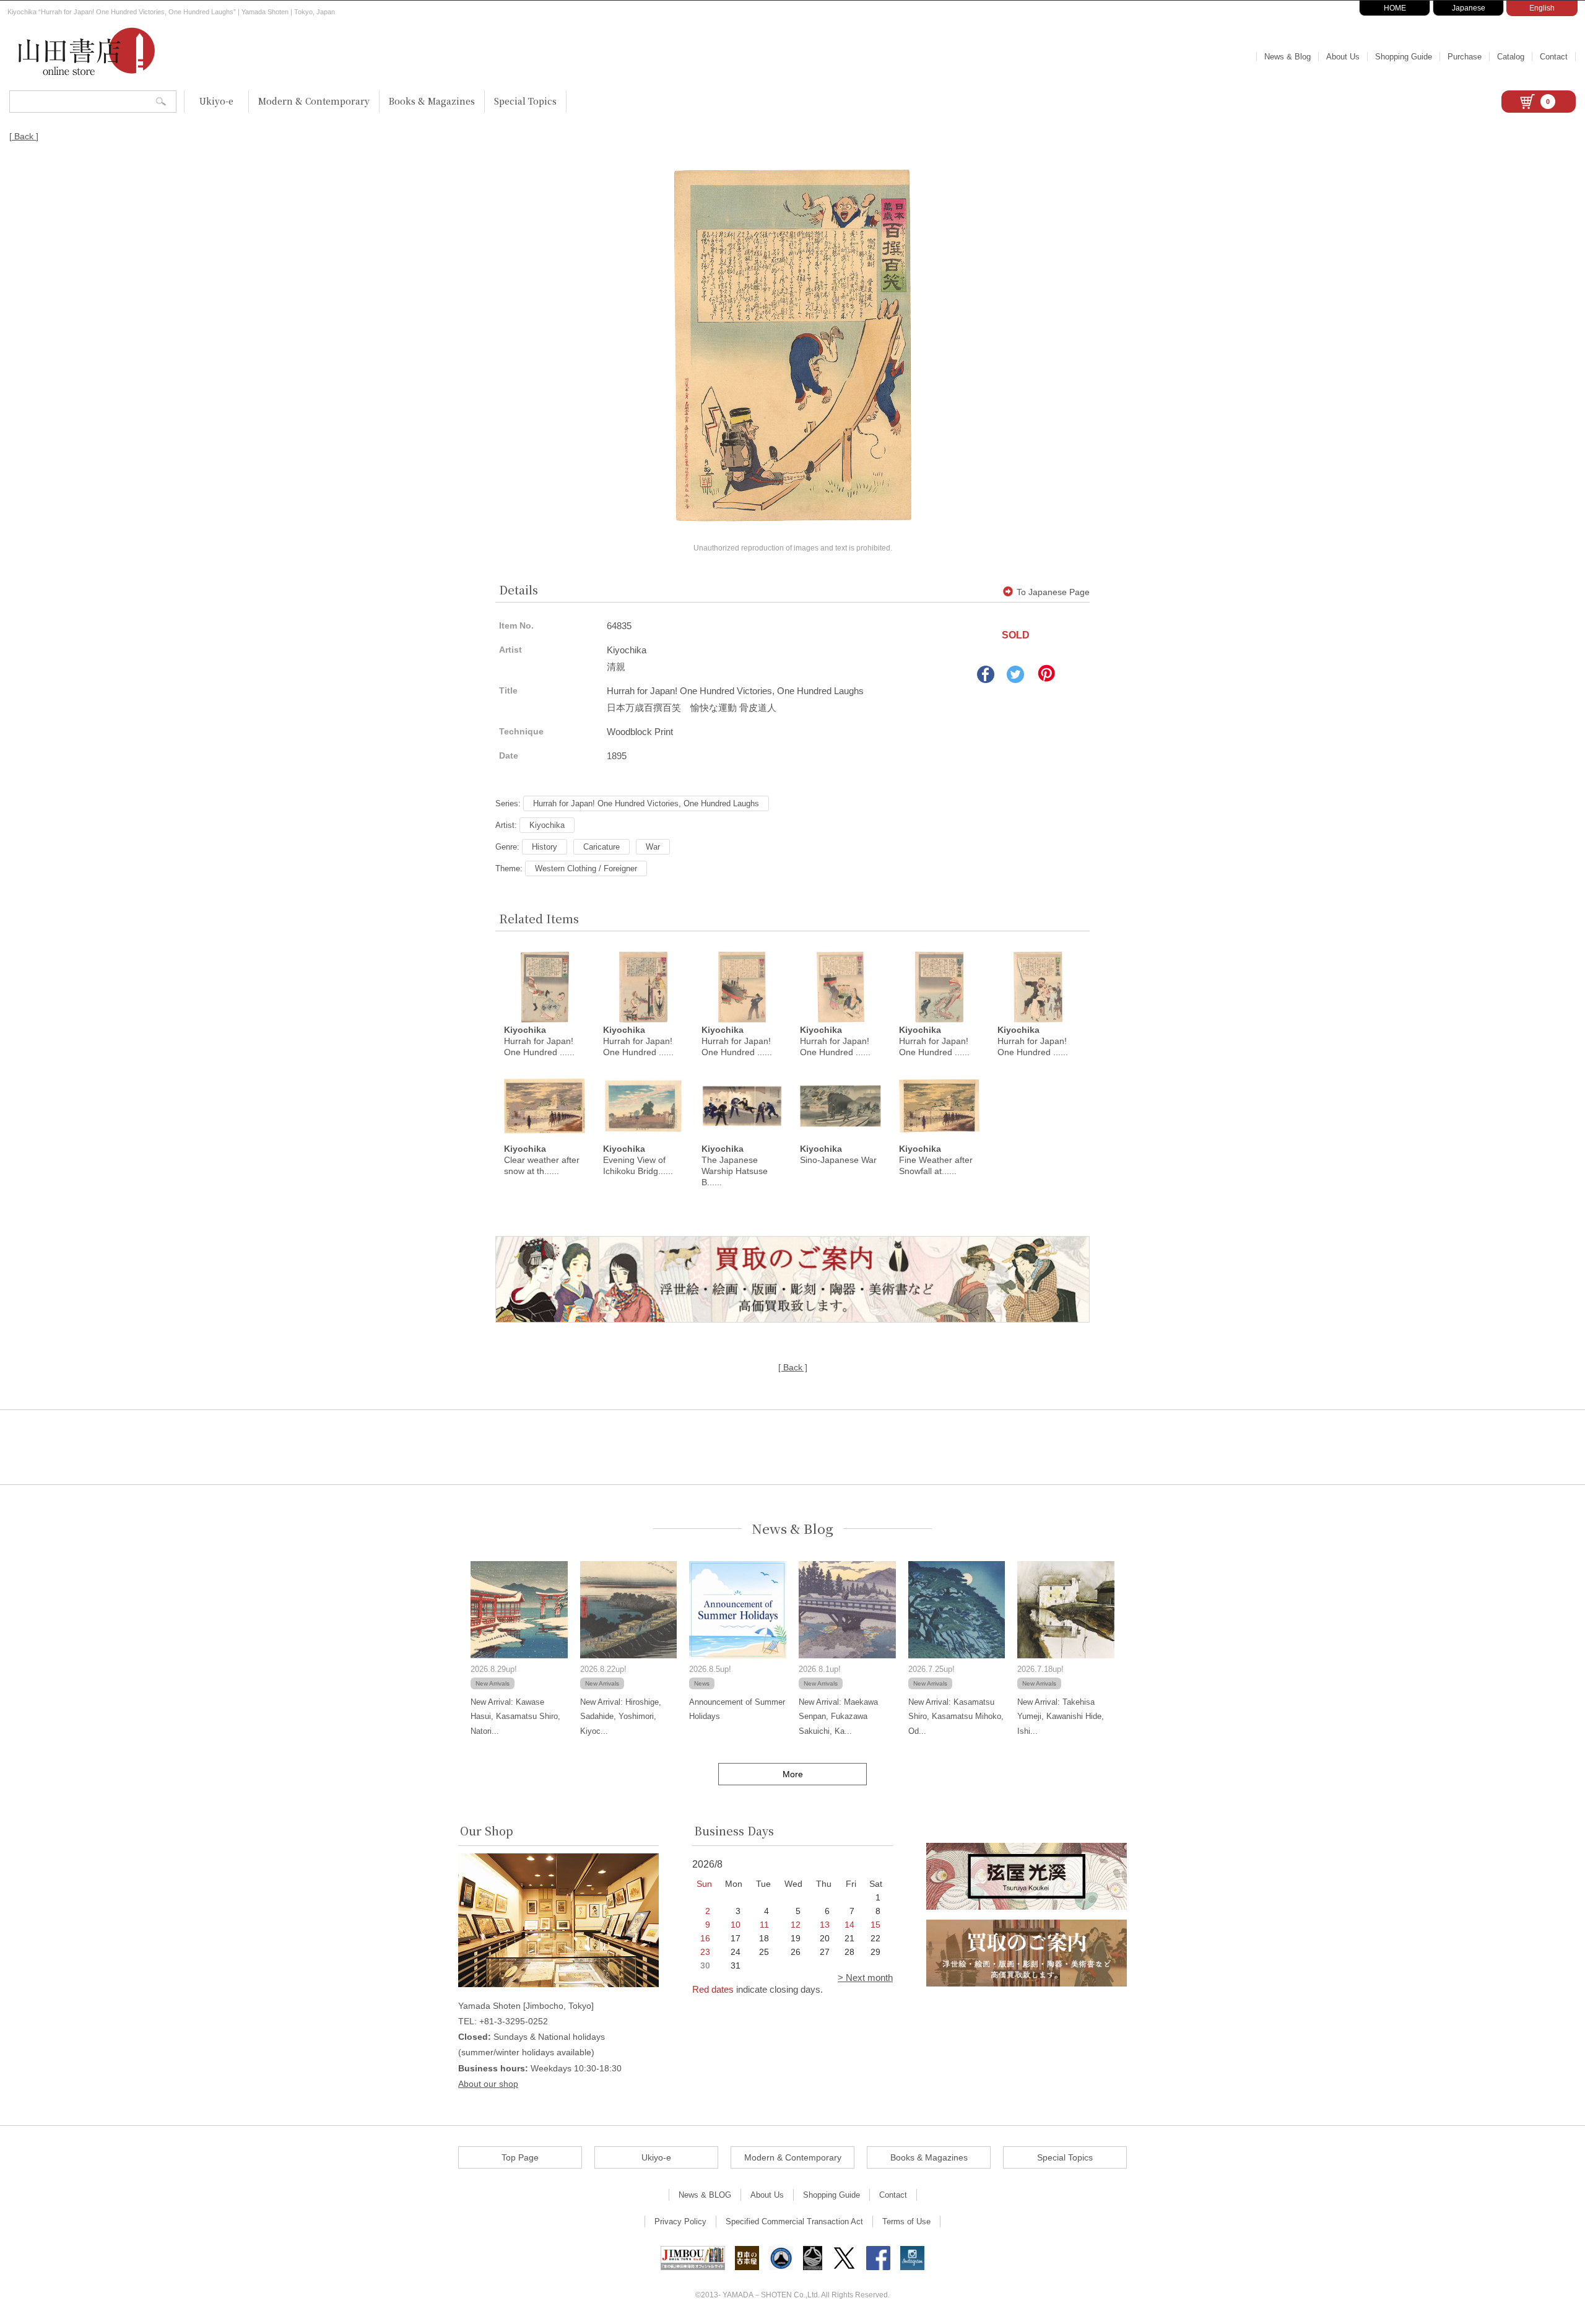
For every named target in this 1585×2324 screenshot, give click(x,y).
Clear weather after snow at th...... (542, 1160)
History (545, 847)
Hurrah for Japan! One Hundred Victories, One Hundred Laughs (646, 803)
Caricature (601, 847)
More (793, 1774)
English (1542, 8)
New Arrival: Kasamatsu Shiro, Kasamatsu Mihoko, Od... (956, 1717)
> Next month (865, 1978)
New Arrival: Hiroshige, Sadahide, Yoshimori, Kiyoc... (621, 1717)
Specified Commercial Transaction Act (794, 2222)
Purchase (1465, 57)
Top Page (520, 2157)
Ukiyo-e (216, 101)
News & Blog (1288, 57)
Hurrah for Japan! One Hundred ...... (539, 1041)
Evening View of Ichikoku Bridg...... (638, 1160)
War (653, 847)
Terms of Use (906, 2222)
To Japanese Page (1053, 592)
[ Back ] (24, 136)
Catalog (1511, 57)
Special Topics (525, 101)
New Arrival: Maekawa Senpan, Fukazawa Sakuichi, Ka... (838, 1717)
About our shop (488, 2084)
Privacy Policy (680, 2222)
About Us (1343, 57)
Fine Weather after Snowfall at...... (936, 1160)
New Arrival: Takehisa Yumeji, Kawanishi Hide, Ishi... (1061, 1717)
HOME (1395, 8)
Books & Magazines (432, 101)
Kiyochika (547, 825)
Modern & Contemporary (314, 101)
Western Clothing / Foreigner (586, 868)
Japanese (1469, 8)
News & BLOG (705, 2195)
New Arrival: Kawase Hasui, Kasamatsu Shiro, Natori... (515, 1717)
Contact (1554, 57)
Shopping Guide (1404, 57)
